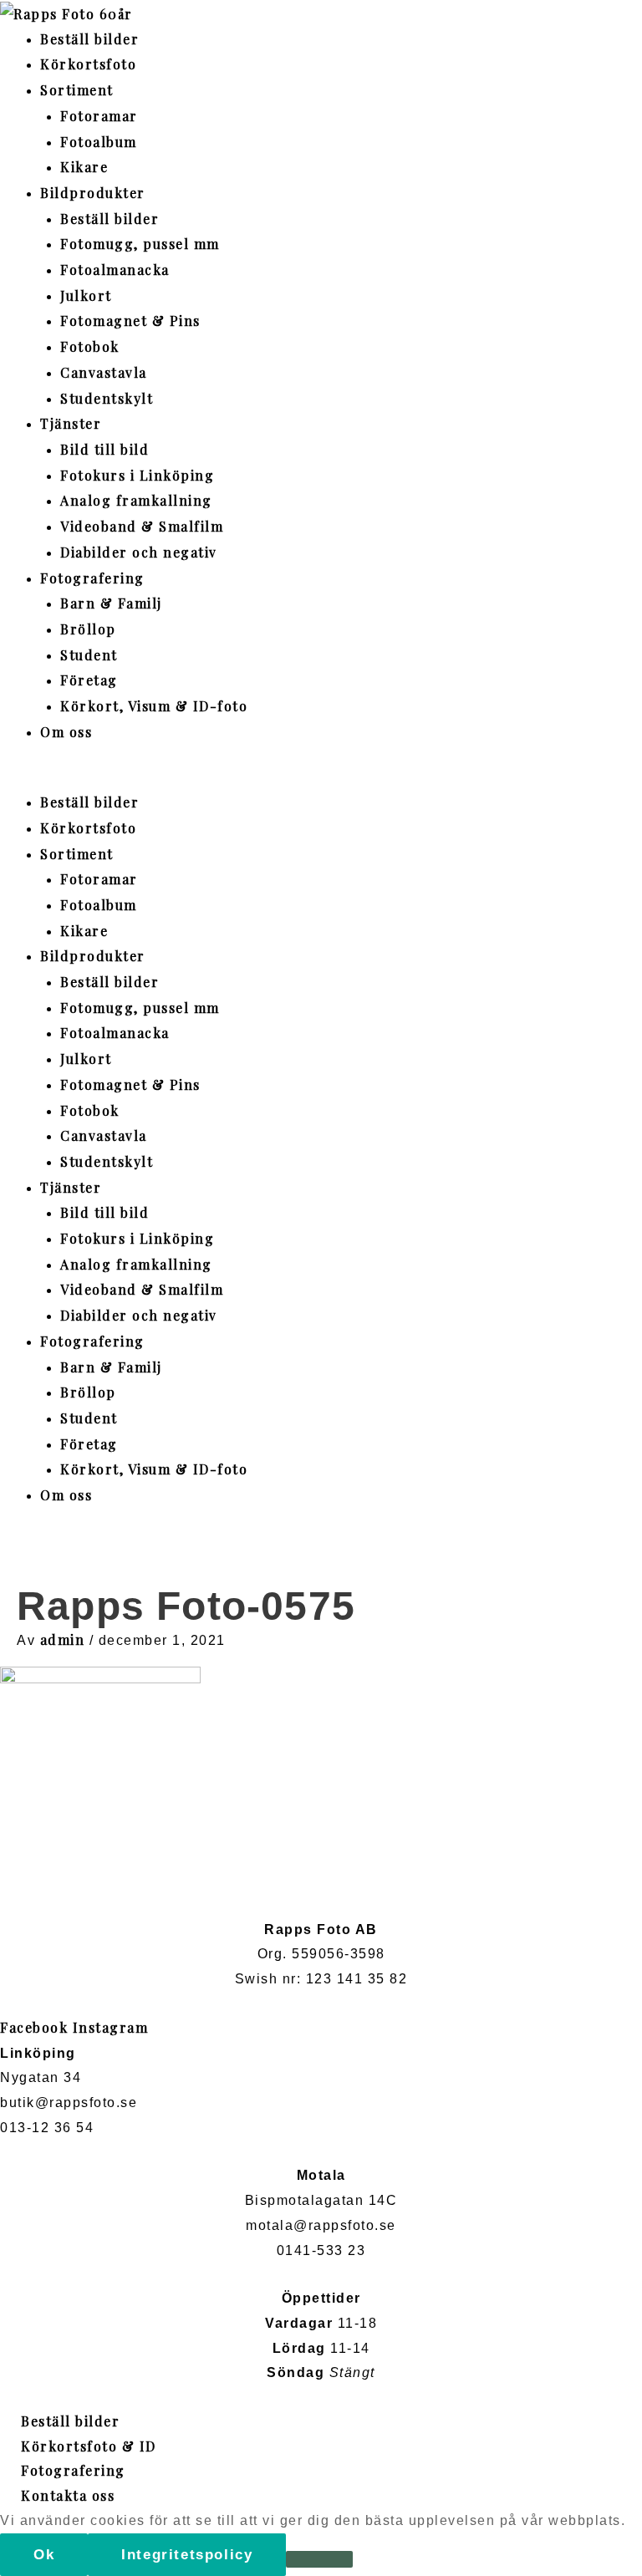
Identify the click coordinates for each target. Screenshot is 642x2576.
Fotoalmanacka (115, 270)
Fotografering (92, 578)
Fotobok (90, 346)
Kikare (84, 167)
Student (89, 655)
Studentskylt (107, 398)
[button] (321, 777)
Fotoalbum (99, 142)
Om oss (66, 732)
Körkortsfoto (88, 64)
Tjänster (71, 423)
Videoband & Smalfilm (142, 526)
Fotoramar (99, 116)
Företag (89, 680)
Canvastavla (104, 372)
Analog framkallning (136, 500)
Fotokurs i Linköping (137, 475)
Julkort (86, 295)
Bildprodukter (93, 193)
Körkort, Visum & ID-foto (154, 706)
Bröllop (88, 629)
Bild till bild (104, 449)
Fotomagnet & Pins (130, 321)
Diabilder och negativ (139, 552)
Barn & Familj (111, 603)
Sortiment (77, 90)
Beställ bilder (89, 39)
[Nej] (319, 2559)
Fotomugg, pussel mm (140, 244)
